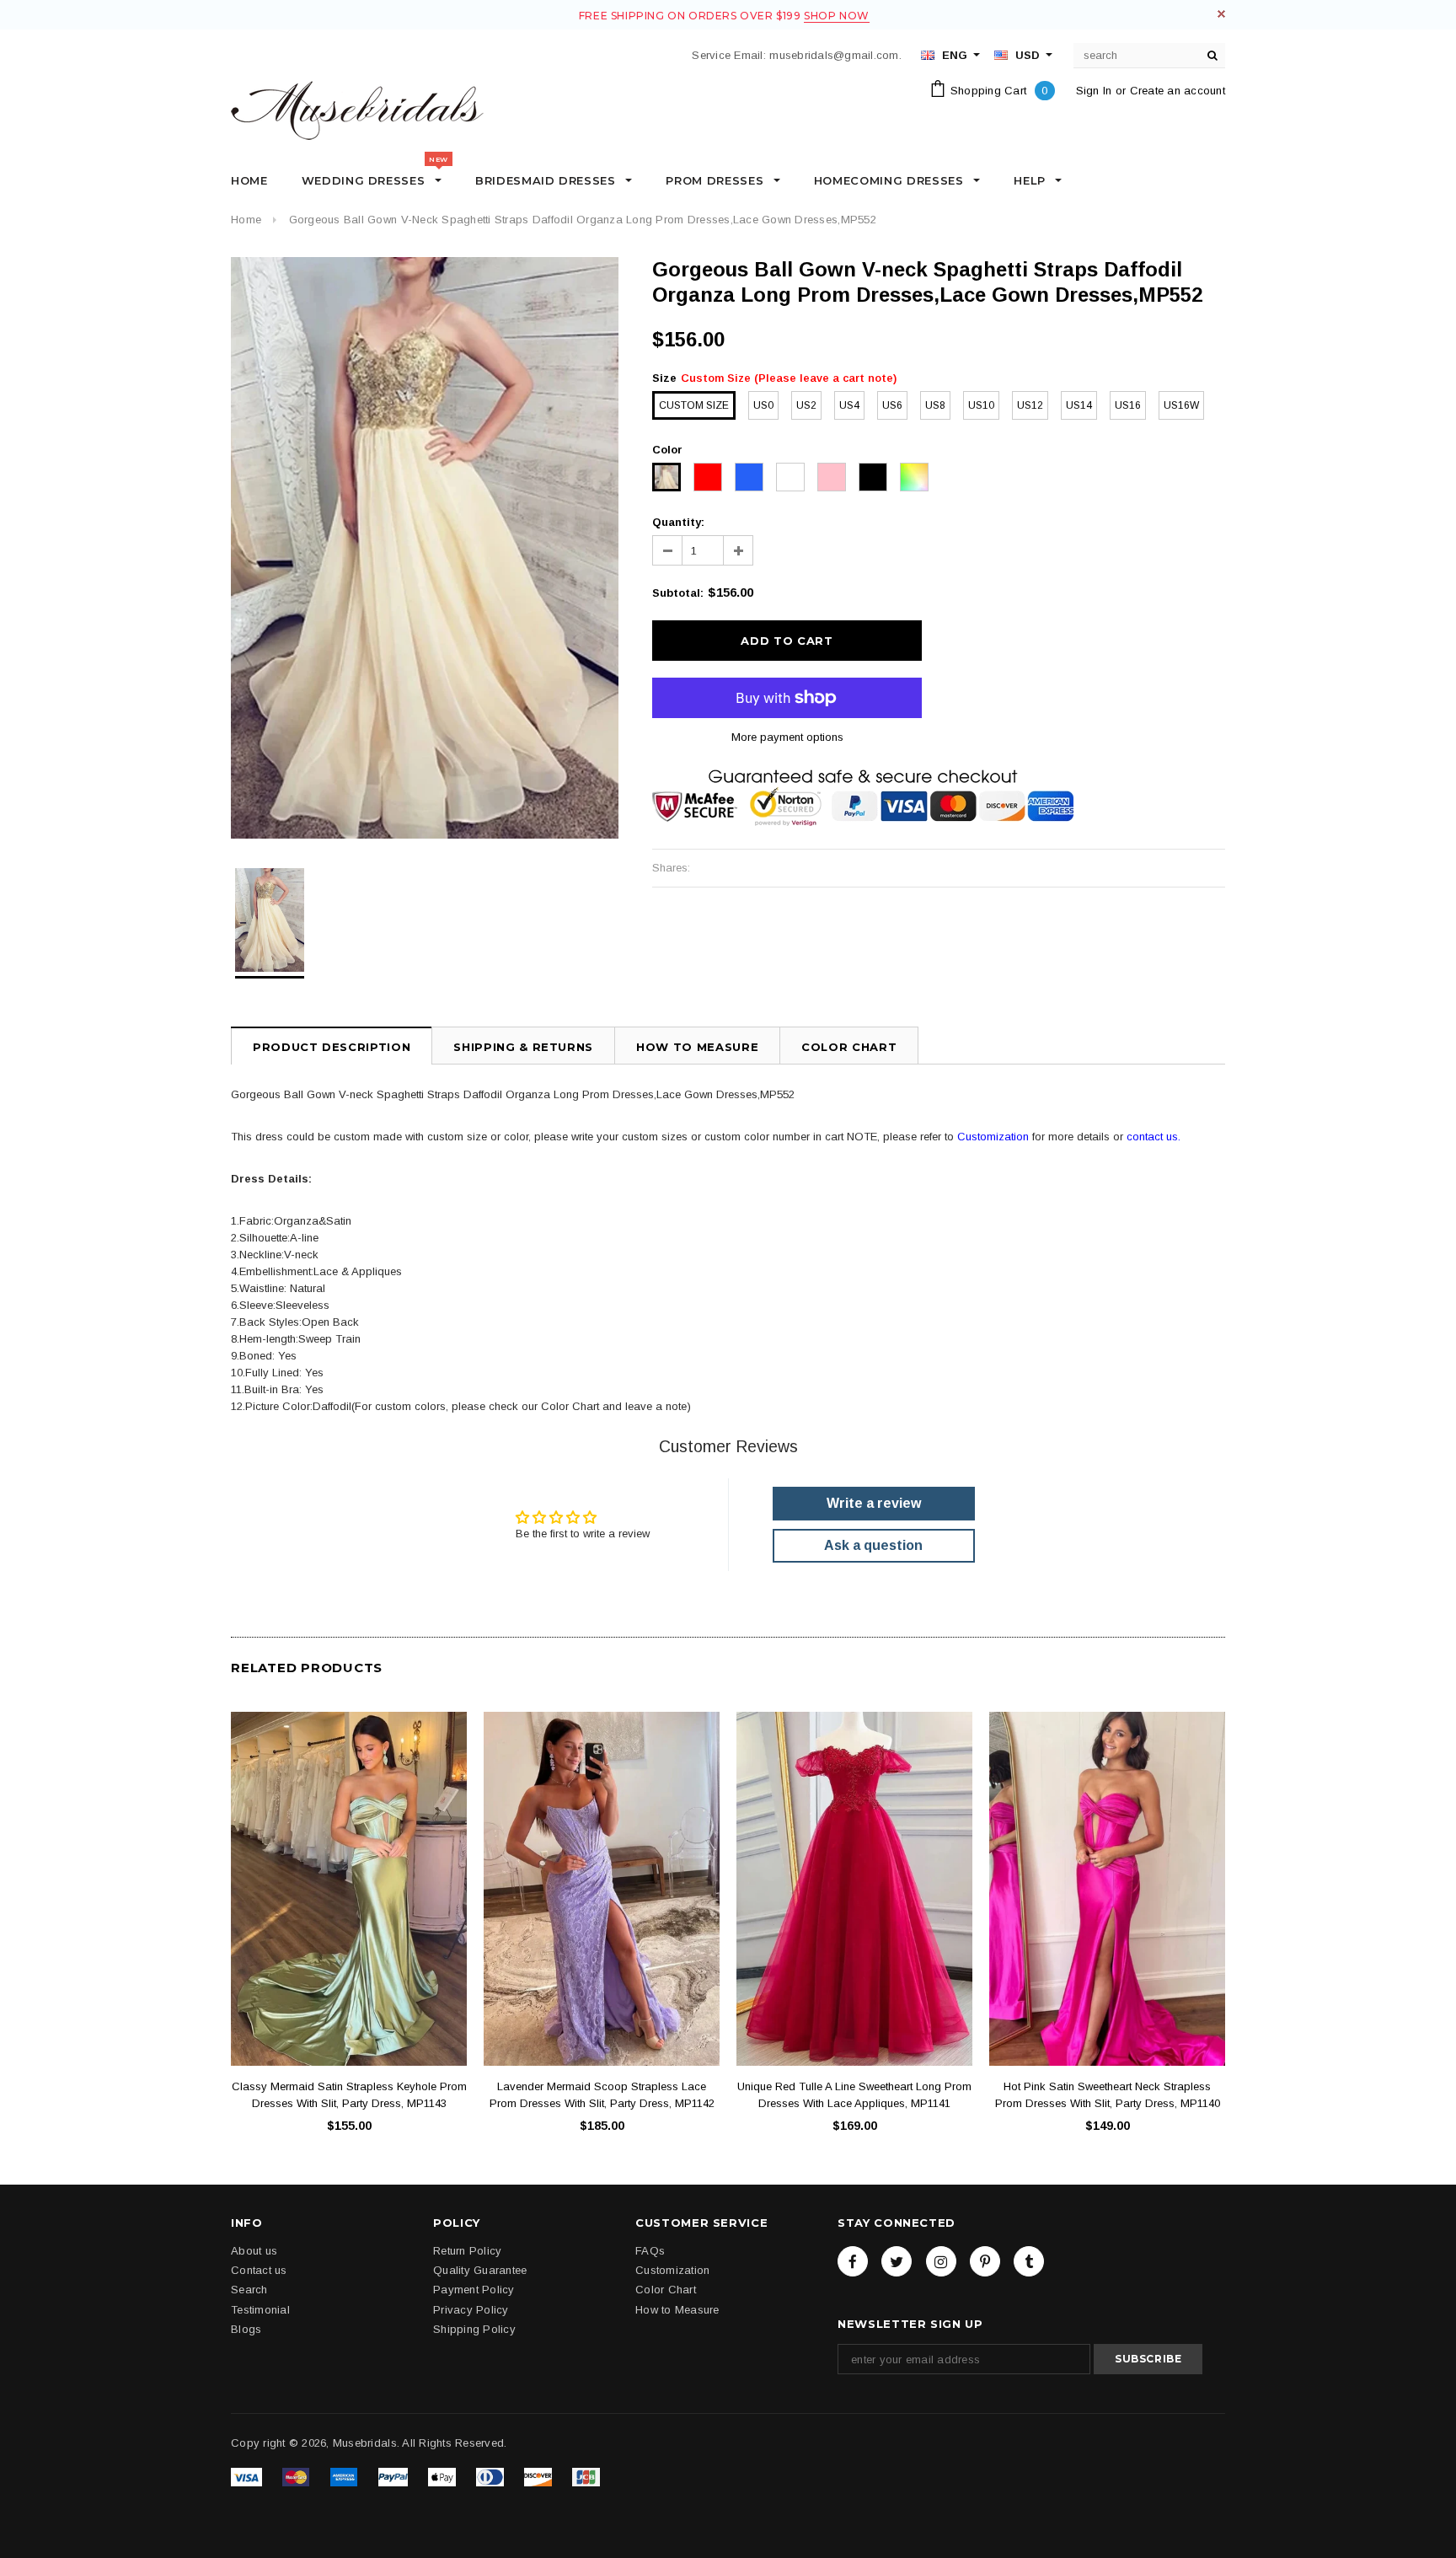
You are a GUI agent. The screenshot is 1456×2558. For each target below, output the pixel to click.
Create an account (1178, 91)
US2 (806, 405)
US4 (849, 405)
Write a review (874, 1503)
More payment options (787, 737)
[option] (425, 548)
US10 (981, 405)
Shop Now (837, 16)
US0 (763, 405)
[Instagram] (941, 2261)
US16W (1181, 405)
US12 (1030, 405)
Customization (993, 1137)
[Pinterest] (985, 2261)
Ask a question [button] (873, 1545)
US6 (892, 405)
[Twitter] (897, 2261)
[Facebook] (853, 2261)
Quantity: (678, 522)
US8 (935, 405)
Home (246, 220)
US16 (1128, 405)
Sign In (1094, 91)
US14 (1079, 405)
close (1221, 14)
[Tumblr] (1029, 2261)
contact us (1152, 1137)
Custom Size (694, 405)
